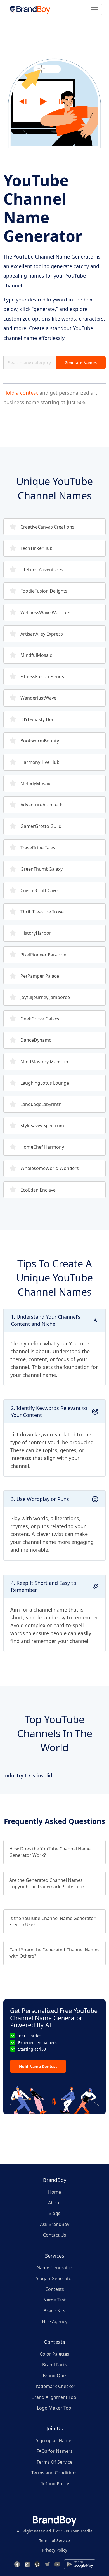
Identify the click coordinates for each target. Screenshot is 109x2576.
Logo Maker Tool (55, 2408)
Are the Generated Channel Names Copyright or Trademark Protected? (47, 1883)
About (54, 2203)
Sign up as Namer (54, 2440)
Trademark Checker (55, 2386)
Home (54, 2192)
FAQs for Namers (54, 2451)
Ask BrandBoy (55, 2224)
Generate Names (81, 363)
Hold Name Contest (38, 2066)
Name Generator (54, 2268)
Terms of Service (54, 2540)
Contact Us (55, 2235)
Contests (55, 2289)
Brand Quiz (55, 2376)
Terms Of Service (54, 2462)
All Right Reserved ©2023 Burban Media (55, 2531)
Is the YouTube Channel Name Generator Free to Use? (52, 1921)
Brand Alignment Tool (54, 2397)
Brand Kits (54, 2311)
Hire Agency (55, 2321)
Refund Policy (55, 2484)
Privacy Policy (55, 2550)
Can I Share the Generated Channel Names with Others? (54, 1953)
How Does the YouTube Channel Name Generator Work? (50, 1852)
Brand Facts (55, 2365)
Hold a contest (21, 393)
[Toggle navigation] (94, 10)
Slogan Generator (55, 2278)
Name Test (54, 2300)
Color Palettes (54, 2354)
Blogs (54, 2213)
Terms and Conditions (54, 2473)
